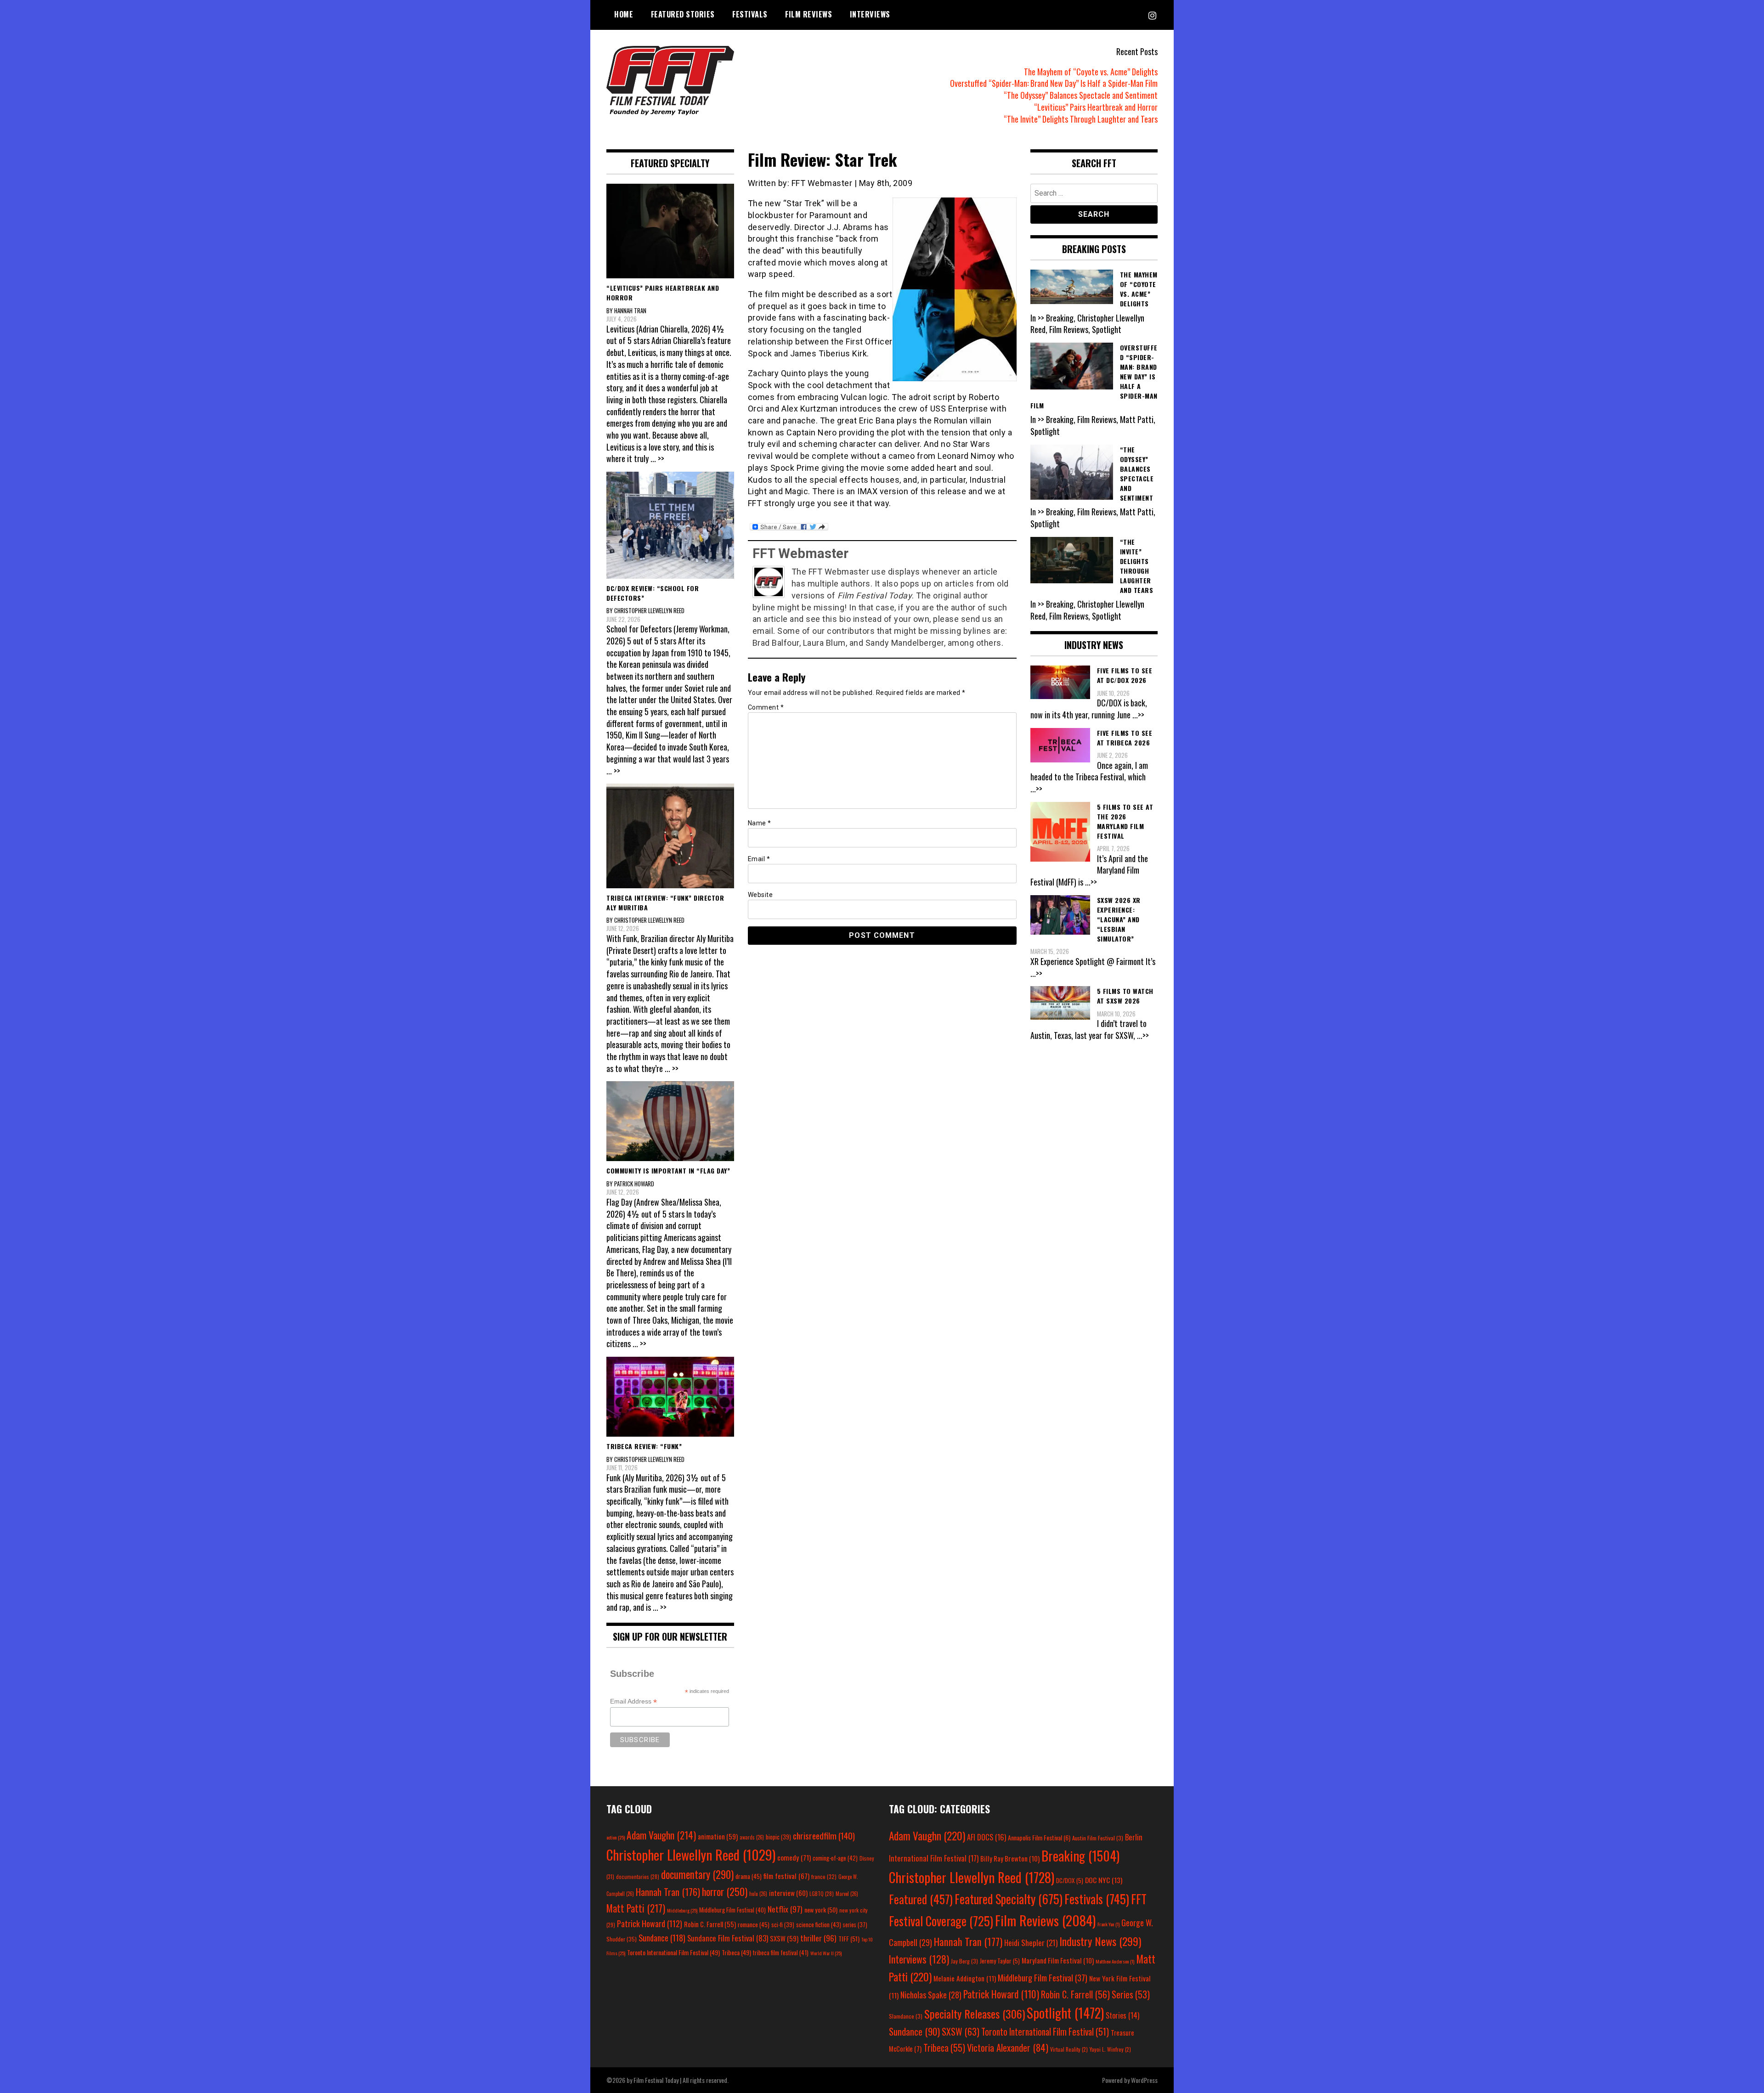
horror (725, 1891)
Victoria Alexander (1008, 2047)
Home (624, 14)
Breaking (1080, 1856)
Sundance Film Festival (728, 1938)
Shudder (622, 1939)
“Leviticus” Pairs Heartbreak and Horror (1096, 107)
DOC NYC (1104, 1880)
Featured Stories (683, 14)
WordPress (1144, 2080)
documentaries (638, 1877)
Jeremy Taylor (1000, 1961)
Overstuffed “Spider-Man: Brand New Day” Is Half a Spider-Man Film (1054, 83)
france (824, 1876)
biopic (778, 1837)
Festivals (750, 14)
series (855, 1925)
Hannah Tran (668, 1892)
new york (821, 1910)
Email (759, 859)
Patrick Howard (650, 1923)
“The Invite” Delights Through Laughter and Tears (1081, 119)
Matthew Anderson (1115, 1961)
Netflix (785, 1909)
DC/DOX (1070, 1880)
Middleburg (682, 1910)
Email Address (633, 1701)
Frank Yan (1108, 1924)
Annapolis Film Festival (1039, 1837)
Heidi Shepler (1031, 1943)
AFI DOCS (987, 1837)
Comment (766, 707)
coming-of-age (835, 1858)
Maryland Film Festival (1058, 1960)
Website (760, 895)
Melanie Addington (965, 1978)
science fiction (819, 1924)
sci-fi (783, 1925)
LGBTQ (822, 1894)
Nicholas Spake (931, 1995)
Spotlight (1065, 2013)
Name (760, 823)
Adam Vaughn (661, 1835)
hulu (758, 1894)
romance (754, 1924)
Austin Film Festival (1098, 1838)
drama (749, 1876)
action (616, 1837)
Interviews (870, 14)
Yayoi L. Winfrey (1110, 2049)
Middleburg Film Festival (732, 1910)
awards (752, 1837)
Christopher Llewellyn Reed (691, 1854)
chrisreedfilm (824, 1836)
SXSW (784, 1938)
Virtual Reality (1069, 2049)
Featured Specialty (1009, 1899)
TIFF (849, 1938)
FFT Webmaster (800, 553)
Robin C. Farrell (710, 1924)
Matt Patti (636, 1908)
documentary (697, 1874)
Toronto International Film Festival (673, 1952)
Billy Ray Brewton (1010, 1858)
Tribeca (736, 1952)
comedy (794, 1857)
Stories (1122, 2015)
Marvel (847, 1894)
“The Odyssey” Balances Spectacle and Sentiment (1081, 95)
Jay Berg (964, 1961)
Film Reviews (808, 14)
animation (718, 1836)
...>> (1138, 715)
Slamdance (906, 2016)
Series (1131, 1994)
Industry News (1100, 1941)
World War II (826, 1953)
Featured (921, 1899)
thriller (818, 1938)
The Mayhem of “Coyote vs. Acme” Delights (1091, 72)
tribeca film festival (781, 1952)
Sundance (662, 1938)
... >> (657, 458)
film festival (786, 1876)
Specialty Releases (975, 2014)
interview (788, 1893)
